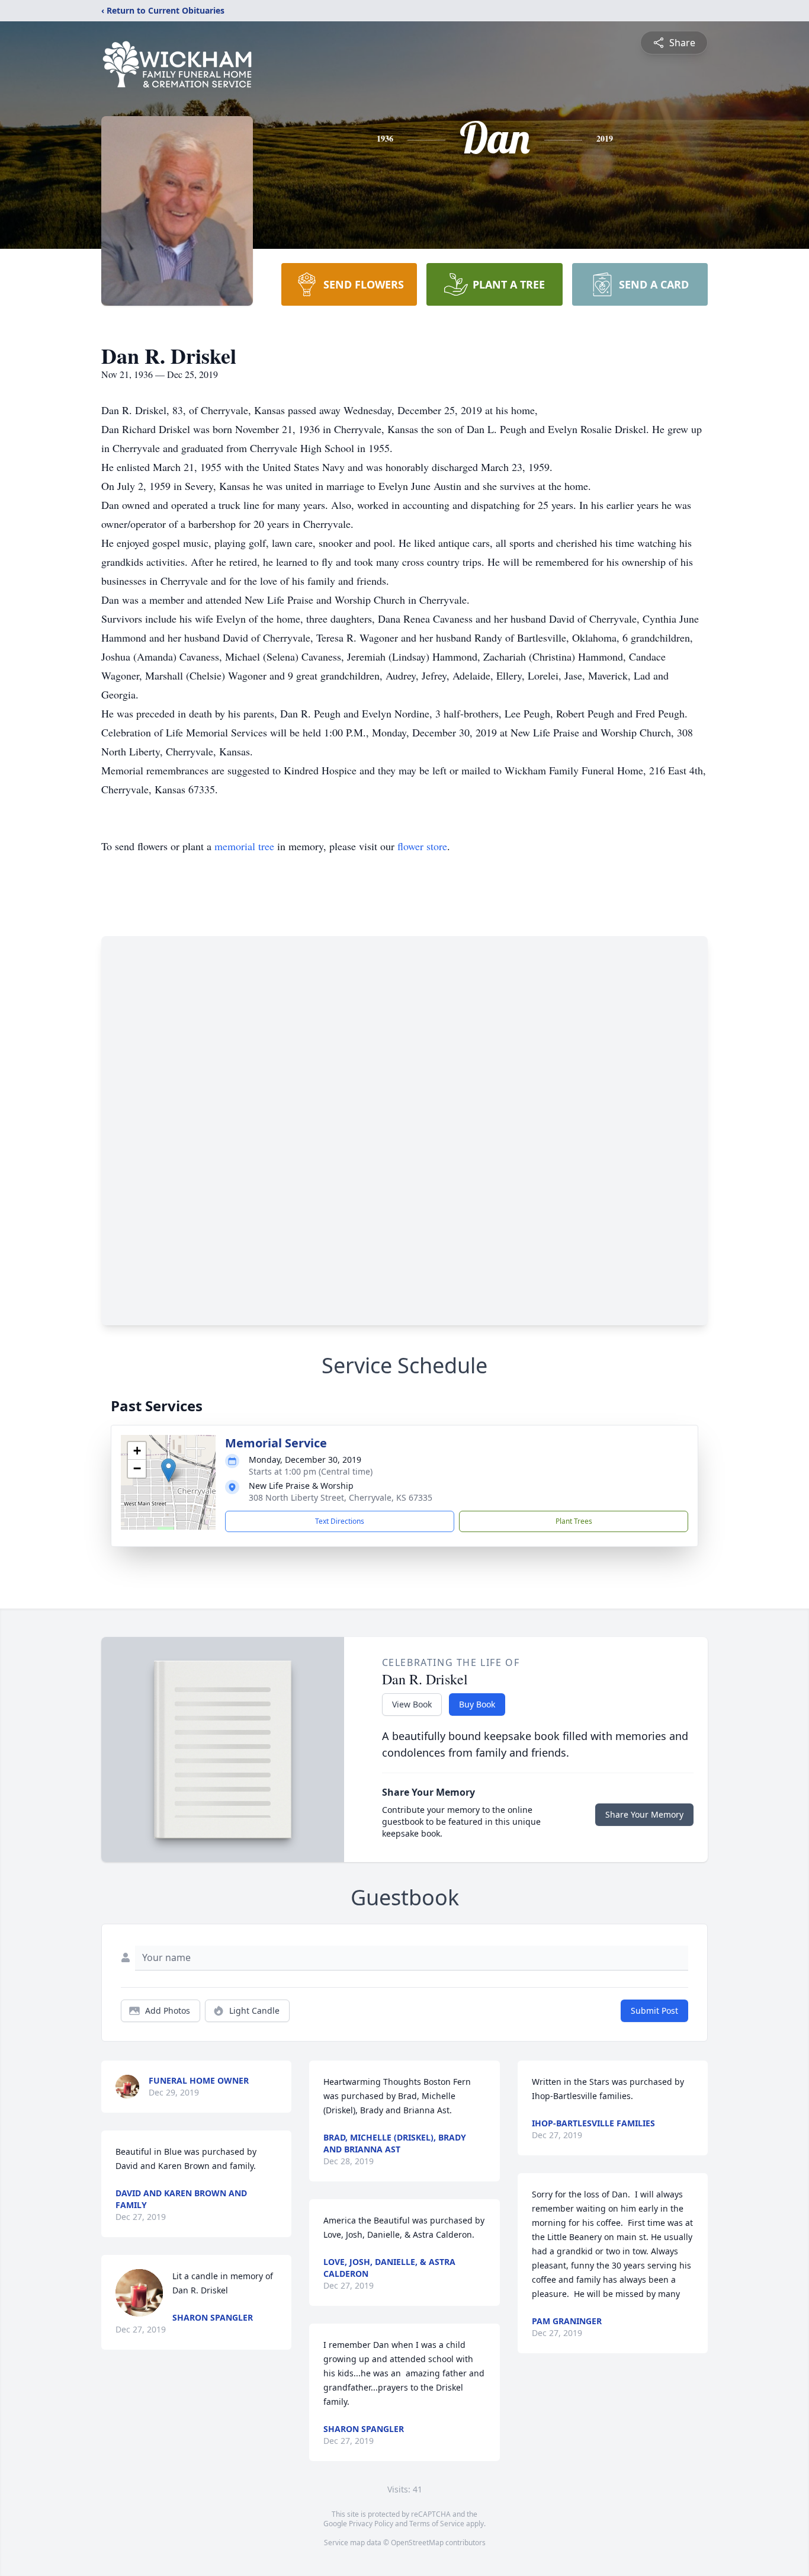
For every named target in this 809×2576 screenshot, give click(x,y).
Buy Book (477, 1704)
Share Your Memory (644, 1814)
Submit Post (654, 2011)
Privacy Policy (371, 2524)
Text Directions (340, 1521)
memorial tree (244, 846)
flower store (422, 846)
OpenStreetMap (417, 2543)
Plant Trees (574, 1521)
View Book (412, 1704)
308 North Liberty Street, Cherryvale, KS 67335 (341, 1497)
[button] (168, 1470)
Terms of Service (437, 2524)
